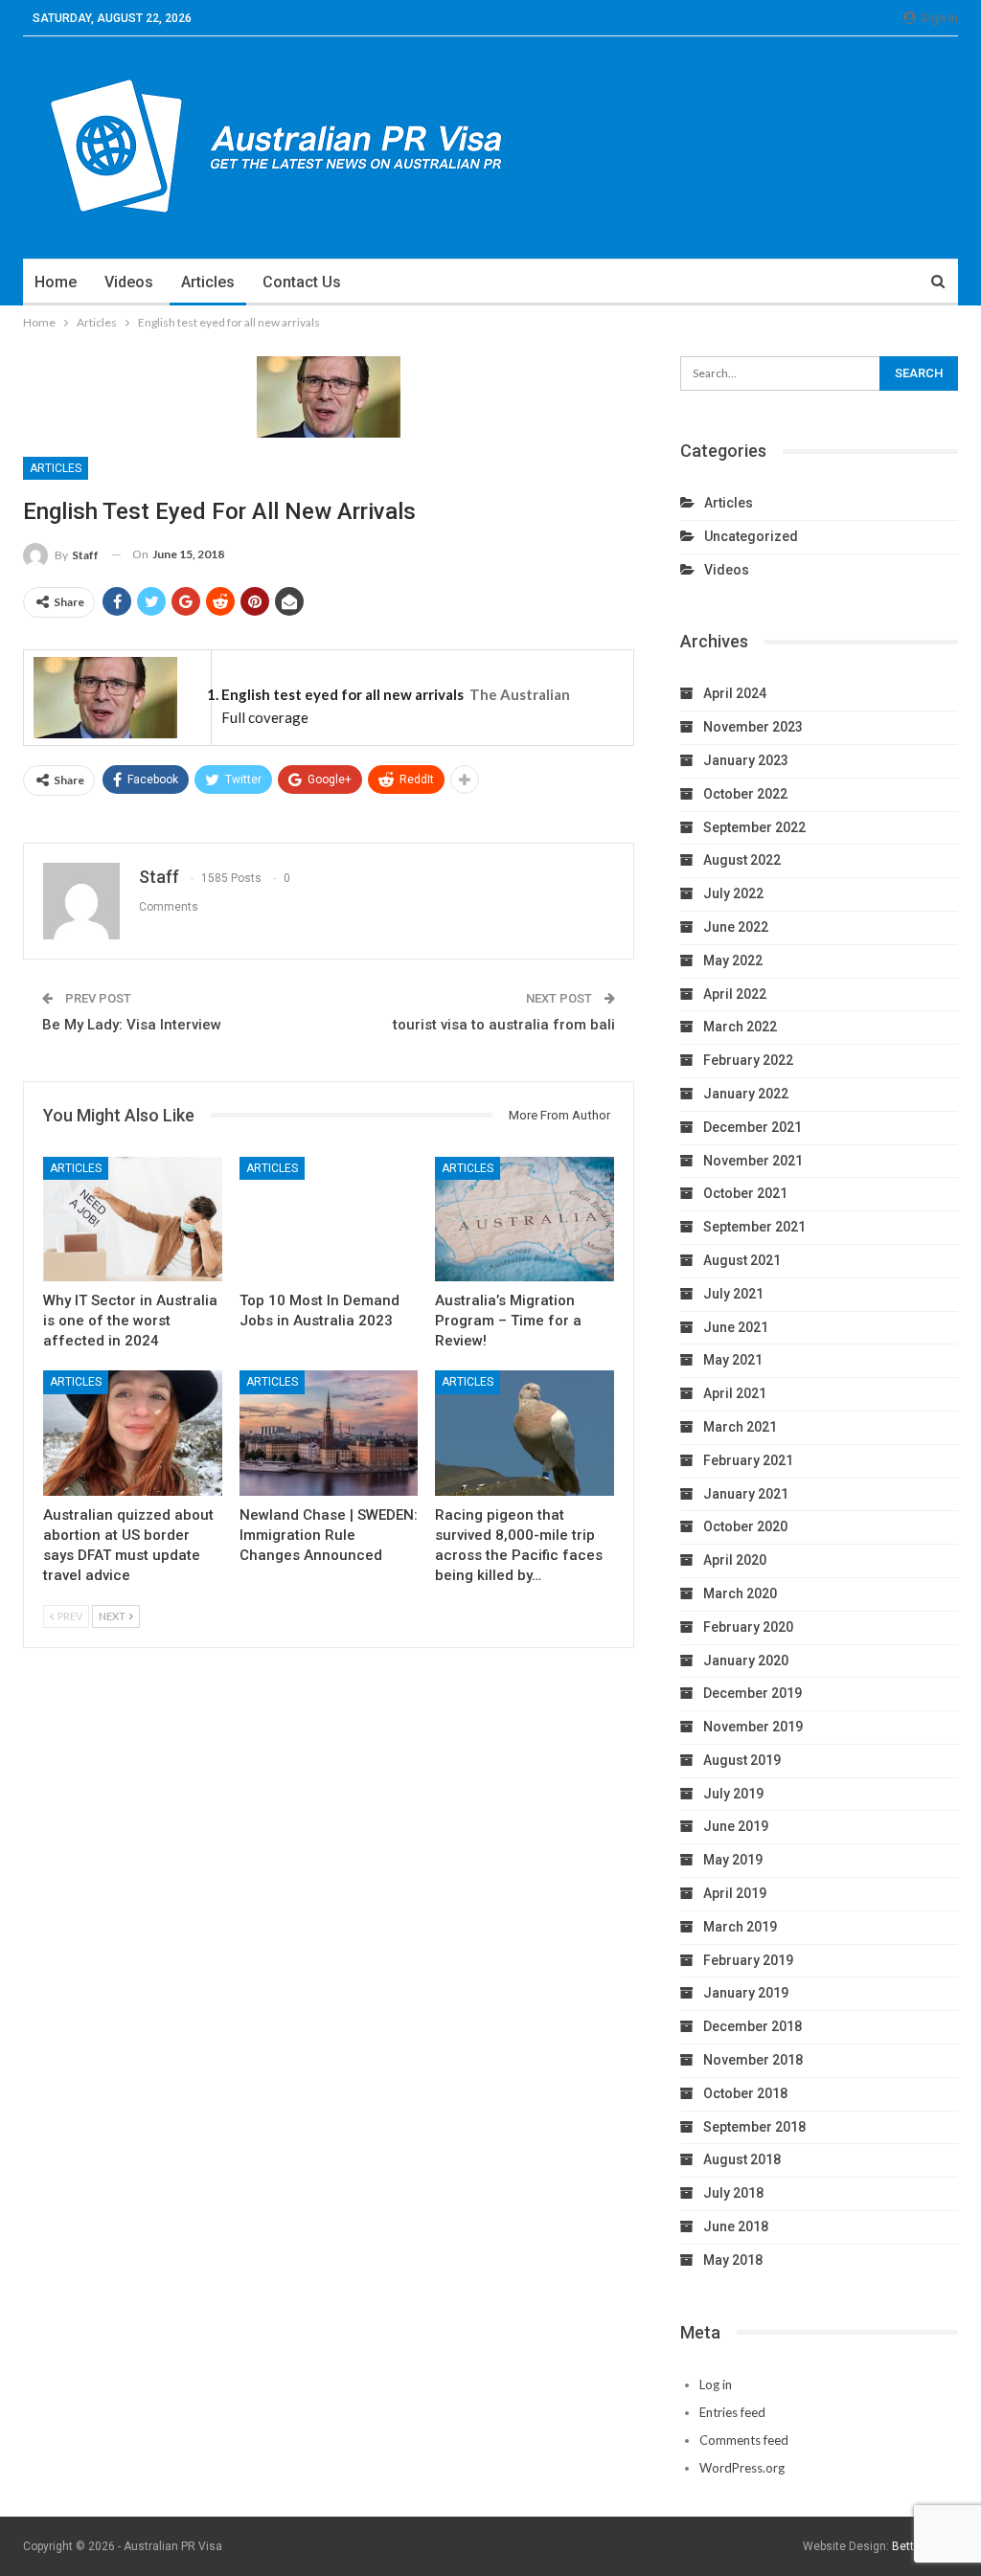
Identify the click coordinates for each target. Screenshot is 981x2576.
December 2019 (753, 1693)
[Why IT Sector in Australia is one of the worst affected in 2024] (133, 1220)
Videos (129, 282)
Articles (208, 282)
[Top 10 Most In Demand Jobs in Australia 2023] (329, 1220)
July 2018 (733, 2193)
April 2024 (735, 693)
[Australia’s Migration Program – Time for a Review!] (525, 1220)
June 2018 (736, 2226)
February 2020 (748, 1627)
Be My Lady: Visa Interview (132, 1025)
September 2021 (754, 1227)
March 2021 (740, 1427)
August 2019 (742, 1760)
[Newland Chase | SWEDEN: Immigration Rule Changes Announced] (329, 1433)
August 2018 (742, 2159)
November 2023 (753, 727)
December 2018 (753, 2026)
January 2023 (746, 760)
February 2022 (748, 1060)
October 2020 (745, 1526)
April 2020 (735, 1560)
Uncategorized (751, 536)
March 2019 (740, 1927)
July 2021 (733, 1294)
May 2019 (733, 1860)
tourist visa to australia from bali (504, 1025)
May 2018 (733, 2260)
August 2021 (742, 1260)
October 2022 (745, 794)
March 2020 (740, 1593)
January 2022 (746, 1094)
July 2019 (733, 1794)
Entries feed (732, 2412)
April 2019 (735, 1893)
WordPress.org (742, 2468)
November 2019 (753, 1727)
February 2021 (748, 1460)
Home (56, 282)
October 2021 (745, 1193)
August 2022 (742, 860)
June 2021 (736, 1327)
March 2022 (740, 1027)
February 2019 (748, 1960)
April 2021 (735, 1393)
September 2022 (754, 827)
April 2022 (735, 994)
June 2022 (736, 927)
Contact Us (302, 282)
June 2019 (736, 1826)
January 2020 (746, 1661)
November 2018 (753, 2060)
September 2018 (754, 2127)
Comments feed (744, 2440)
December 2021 (753, 1127)
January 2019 (746, 1993)
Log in (716, 2384)
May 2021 (733, 1360)
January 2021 (746, 1494)
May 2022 (733, 960)
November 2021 (753, 1161)
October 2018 (745, 2093)
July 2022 (733, 893)
